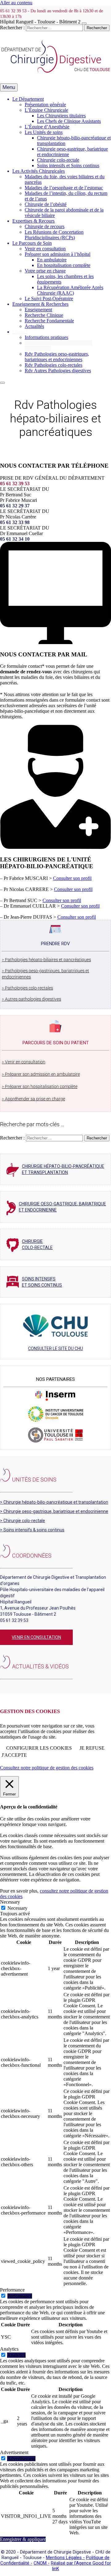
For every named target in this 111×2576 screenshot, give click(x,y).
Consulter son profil (72, 878)
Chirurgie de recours (45, 226)
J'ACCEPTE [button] (14, 1755)
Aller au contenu (16, 3)
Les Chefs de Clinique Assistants (69, 121)
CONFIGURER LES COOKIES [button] (39, 1748)
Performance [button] (12, 2290)
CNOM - (42, 2563)
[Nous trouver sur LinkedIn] (2, 1687)
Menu (9, 87)
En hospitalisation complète (64, 265)
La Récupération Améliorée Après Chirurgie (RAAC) (70, 290)
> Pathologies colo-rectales (27, 988)
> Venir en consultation (24, 1062)
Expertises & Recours (33, 221)
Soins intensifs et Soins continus (68, 165)
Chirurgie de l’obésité (46, 204)
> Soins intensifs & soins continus (32, 1530)
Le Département (28, 99)
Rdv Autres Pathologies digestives (58, 371)
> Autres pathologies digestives (31, 999)
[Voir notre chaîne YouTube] (6, 1687)
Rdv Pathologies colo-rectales (53, 365)
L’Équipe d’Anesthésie (47, 127)
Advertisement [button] (14, 2452)
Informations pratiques (46, 337)
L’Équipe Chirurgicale (46, 110)
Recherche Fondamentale (49, 321)
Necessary (17, 1908)
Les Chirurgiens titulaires (61, 116)
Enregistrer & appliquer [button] (23, 2539)
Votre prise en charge (45, 271)
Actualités (34, 326)
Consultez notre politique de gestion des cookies (47, 1768)
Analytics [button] (9, 2349)
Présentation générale (45, 105)
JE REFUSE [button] (92, 1748)
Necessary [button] (10, 1902)
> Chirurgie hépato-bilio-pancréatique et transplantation (54, 1502)
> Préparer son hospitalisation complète (40, 1086)
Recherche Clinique (44, 315)
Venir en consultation (45, 249)
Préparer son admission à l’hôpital (58, 254)
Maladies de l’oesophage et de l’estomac (64, 188)
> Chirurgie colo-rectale (23, 1521)
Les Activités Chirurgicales (39, 171)
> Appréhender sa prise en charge (33, 1099)
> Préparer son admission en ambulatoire (41, 1074)
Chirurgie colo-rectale (58, 160)
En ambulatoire (52, 260)
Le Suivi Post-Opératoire (49, 298)
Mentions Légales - (65, 2558)
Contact (20, 332)
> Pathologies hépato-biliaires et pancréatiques (46, 960)
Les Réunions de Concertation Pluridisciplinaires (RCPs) (54, 235)
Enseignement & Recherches (40, 304)
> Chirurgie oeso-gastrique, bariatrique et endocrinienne (54, 1511)
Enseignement (38, 310)
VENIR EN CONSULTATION (36, 1637)
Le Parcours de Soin (32, 243)
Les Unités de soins (44, 132)
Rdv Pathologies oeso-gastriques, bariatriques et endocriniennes (57, 357)
